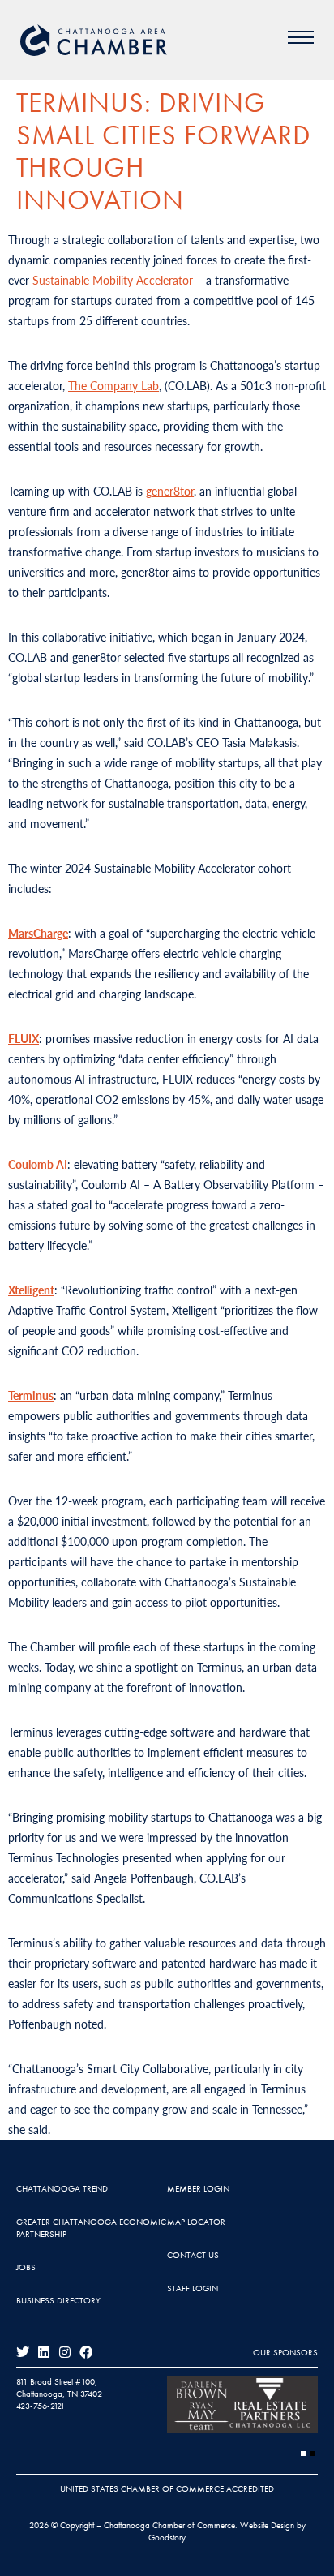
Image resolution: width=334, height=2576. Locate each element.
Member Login (198, 2188)
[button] (303, 2454)
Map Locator (196, 2222)
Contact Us (193, 2255)
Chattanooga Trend (62, 2188)
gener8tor (170, 491)
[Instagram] (65, 2352)
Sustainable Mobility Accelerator (113, 280)
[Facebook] (86, 2352)
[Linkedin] (44, 2352)
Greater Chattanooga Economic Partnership (91, 2228)
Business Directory (58, 2300)
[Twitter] (23, 2352)
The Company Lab (113, 385)
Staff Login (193, 2288)
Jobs (26, 2267)
